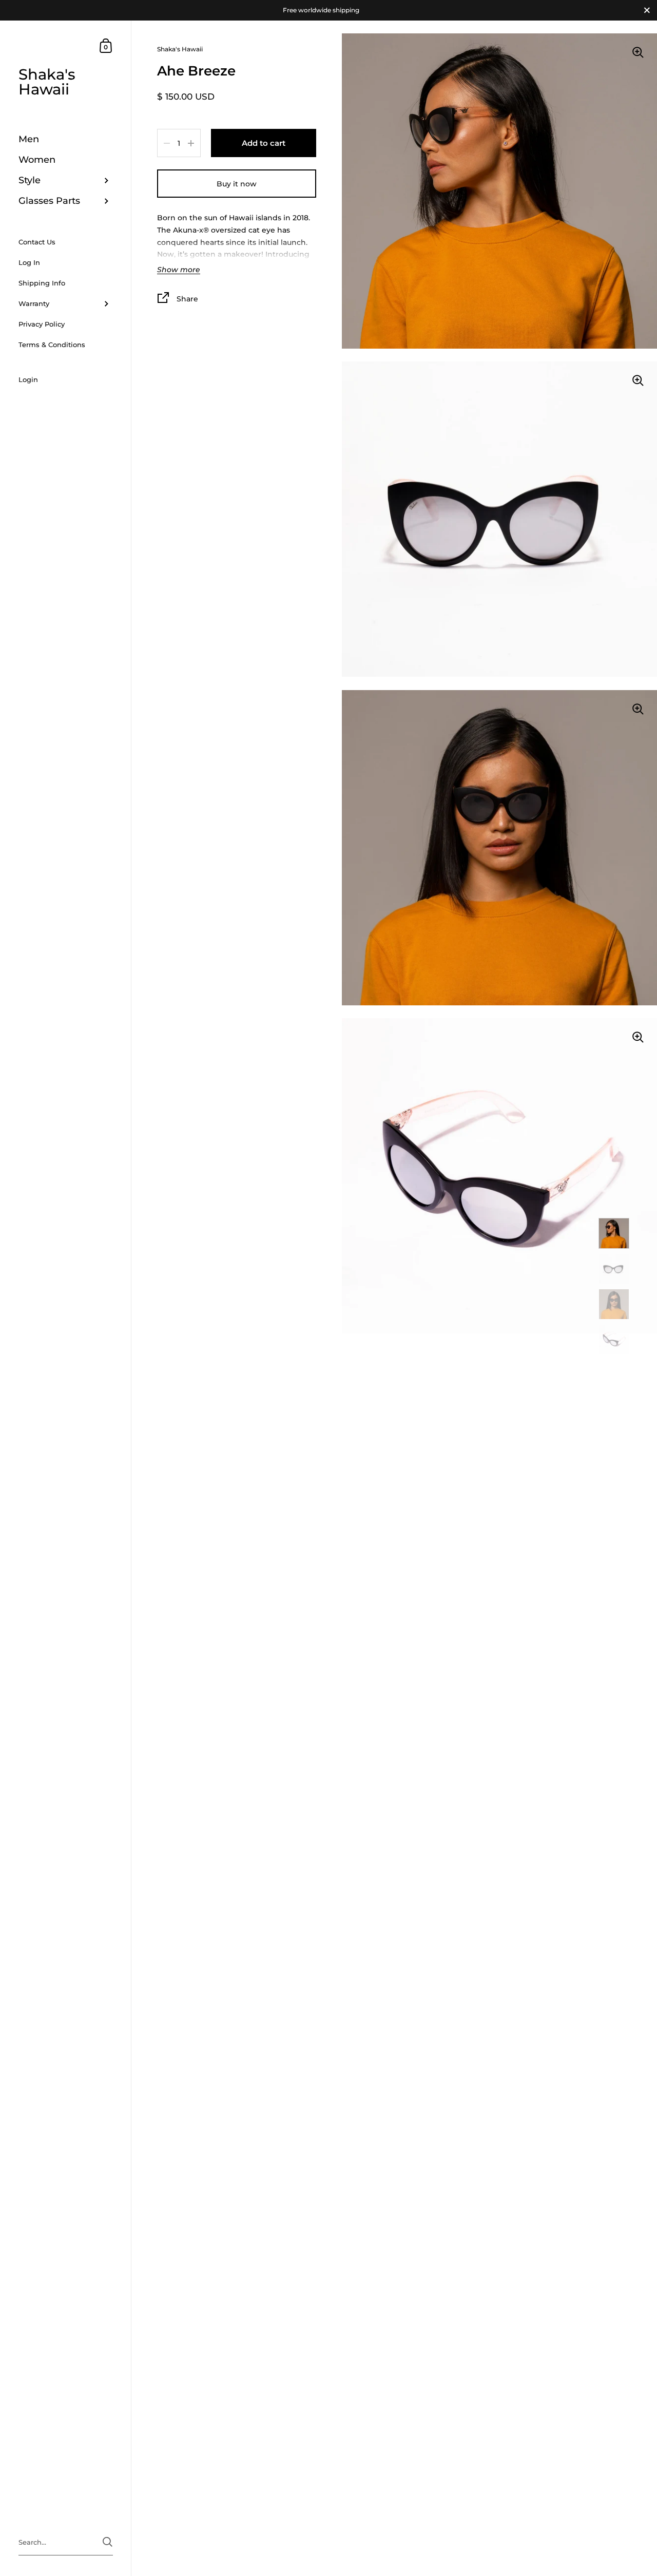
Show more (179, 270)
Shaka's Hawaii (47, 82)
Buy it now (237, 184)
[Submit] (108, 2542)
